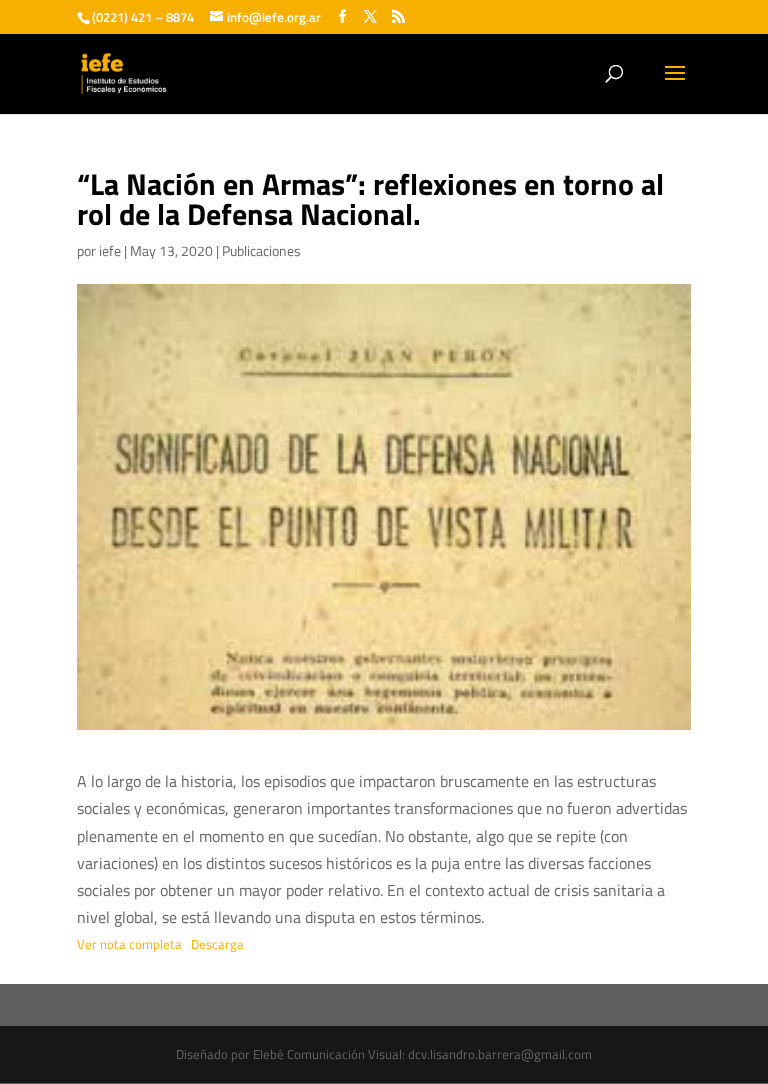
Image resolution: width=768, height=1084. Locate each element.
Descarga (217, 944)
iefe (110, 250)
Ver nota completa (129, 944)
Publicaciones (261, 250)
